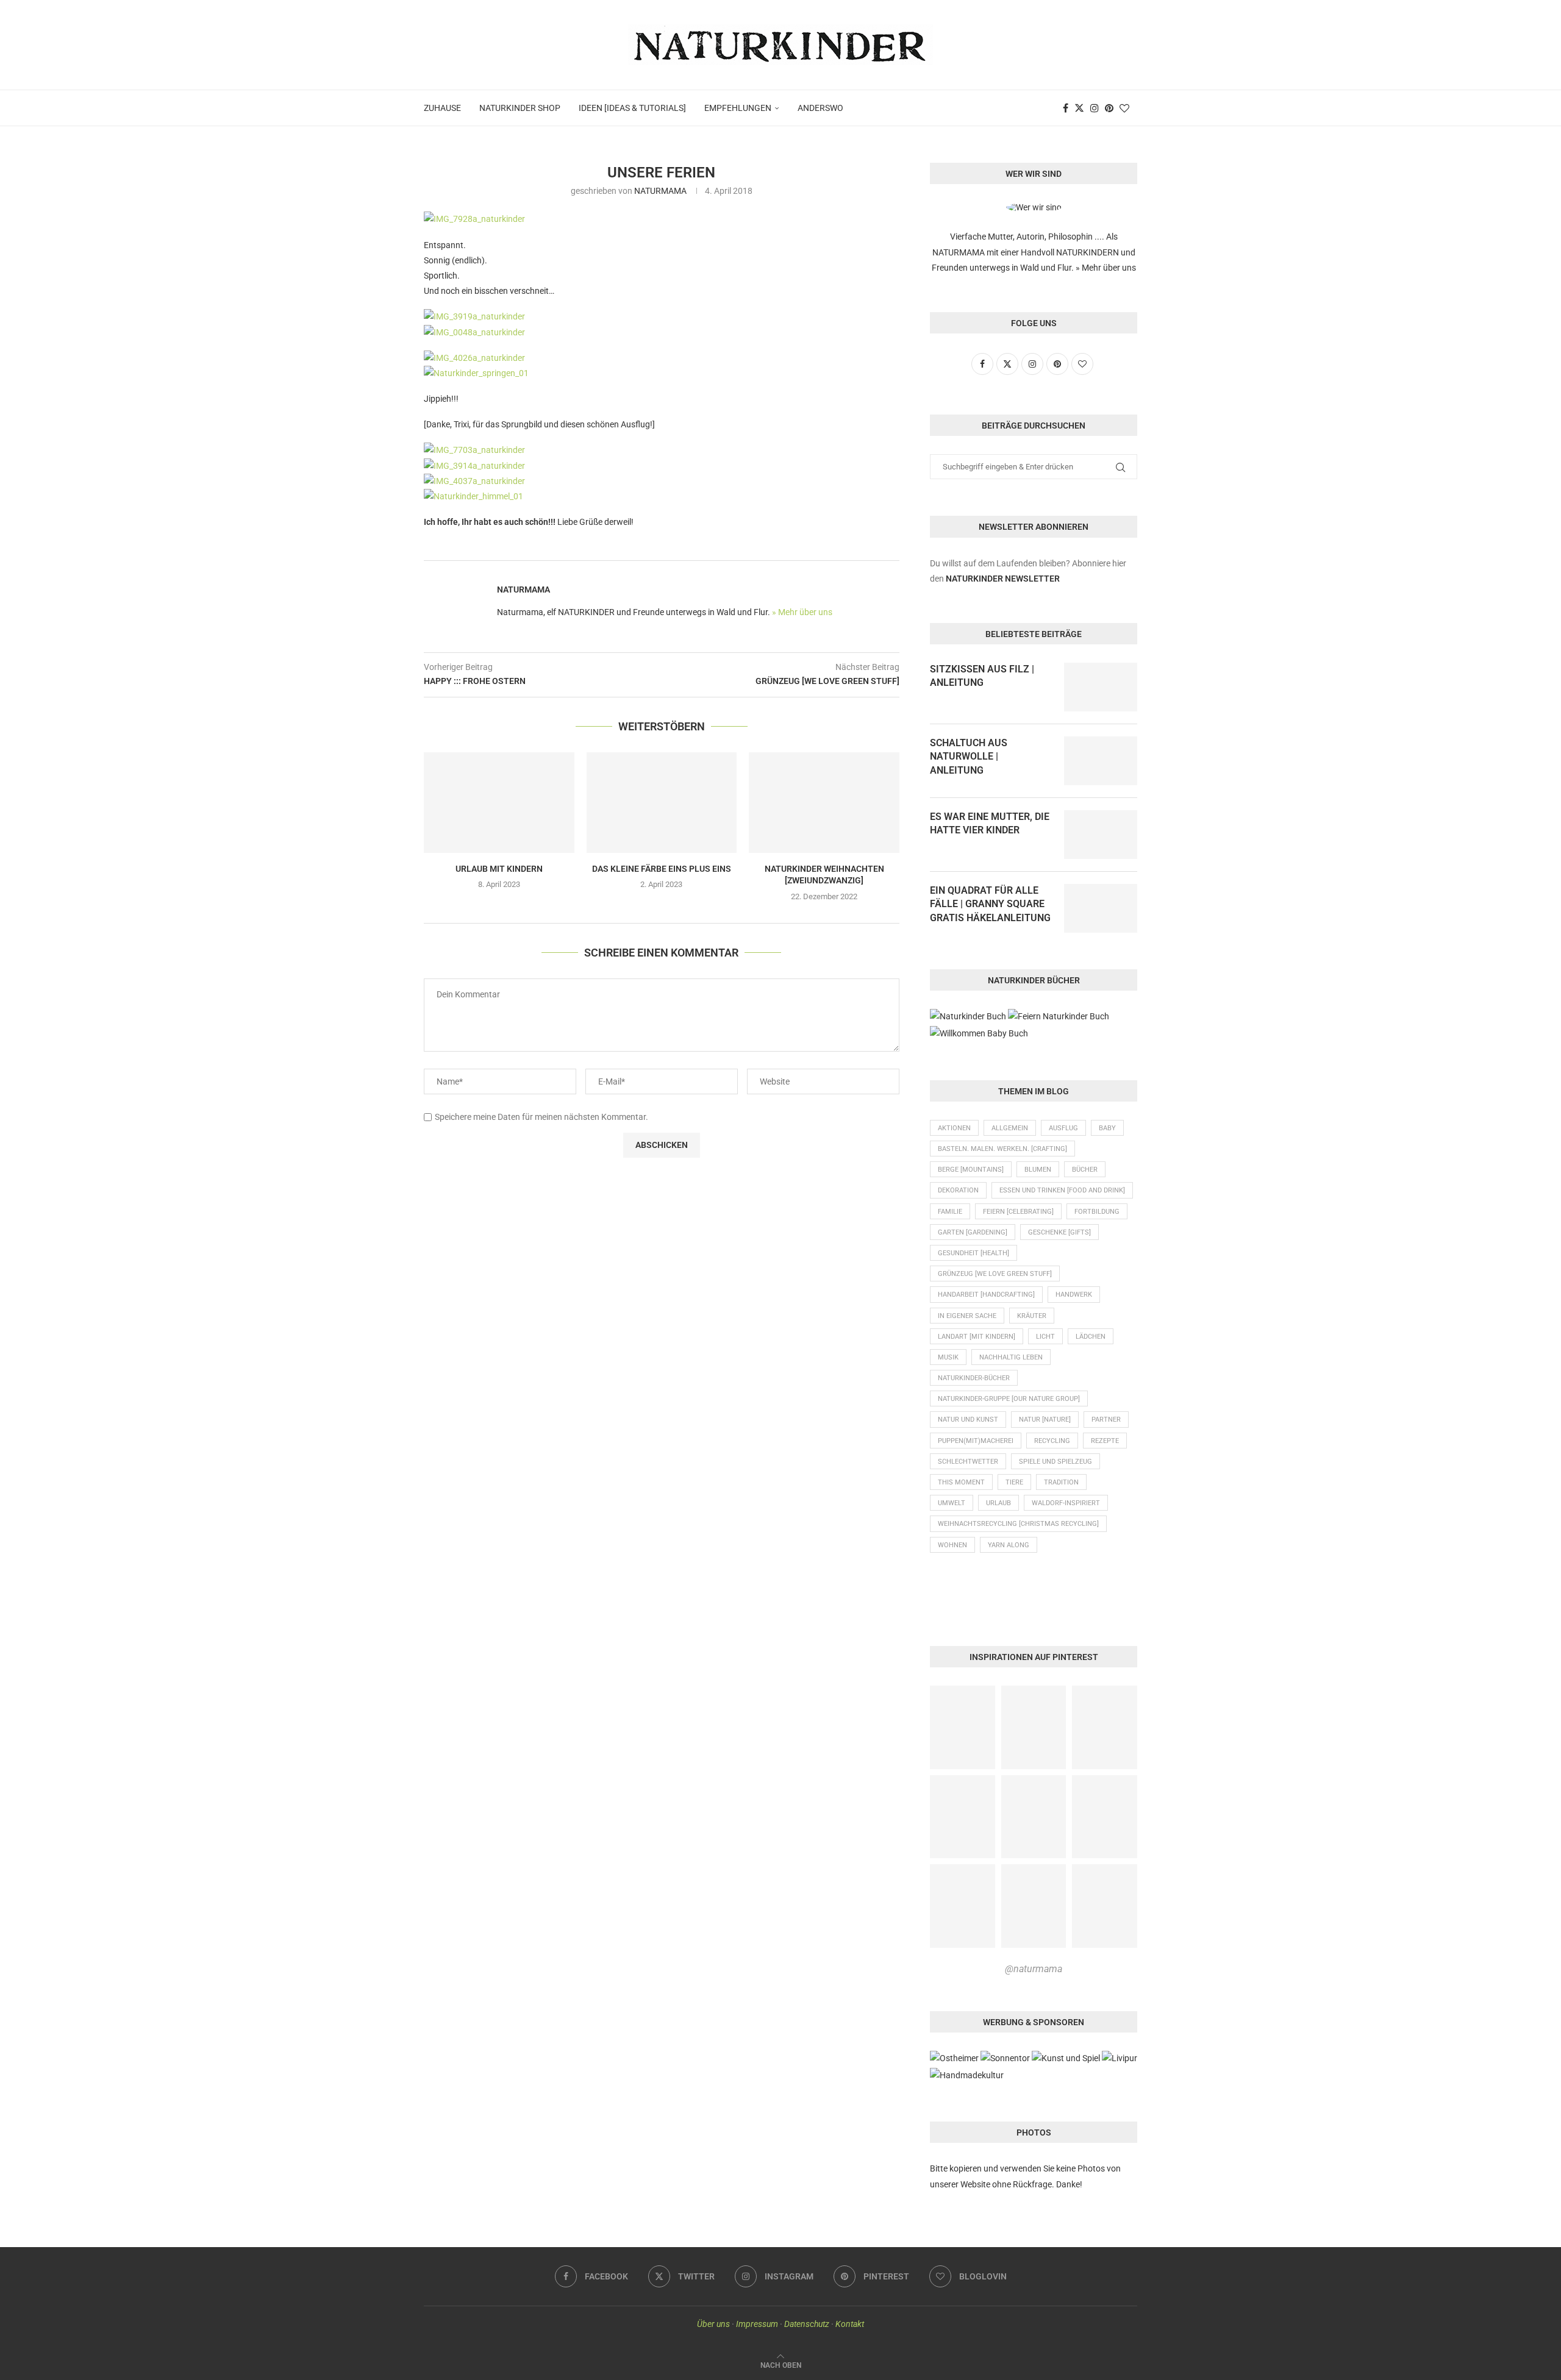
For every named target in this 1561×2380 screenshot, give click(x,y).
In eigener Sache (967, 1316)
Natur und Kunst (968, 1420)
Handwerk (1074, 1295)
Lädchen (1091, 1337)
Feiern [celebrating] (1018, 1212)
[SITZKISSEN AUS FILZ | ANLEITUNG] (1101, 687)
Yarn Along (1009, 1545)
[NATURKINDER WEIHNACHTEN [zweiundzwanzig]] (824, 802)
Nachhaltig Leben (1011, 1357)
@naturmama (1034, 1969)
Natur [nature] (1045, 1420)
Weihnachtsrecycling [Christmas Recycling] (1018, 1524)
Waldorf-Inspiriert (1066, 1503)
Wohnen (952, 1545)
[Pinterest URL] (963, 1727)
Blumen (1038, 1170)
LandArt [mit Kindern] (977, 1337)
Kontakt (850, 2324)
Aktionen (954, 1128)
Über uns (713, 2324)
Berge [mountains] (971, 1170)
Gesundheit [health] (973, 1253)
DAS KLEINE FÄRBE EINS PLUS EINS (662, 869)
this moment (961, 1482)
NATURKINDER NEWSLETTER (1003, 579)
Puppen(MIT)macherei (976, 1441)
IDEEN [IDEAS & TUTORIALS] (632, 108)
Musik (948, 1357)
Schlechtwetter (968, 1462)
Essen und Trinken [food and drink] (1062, 1190)
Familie (950, 1212)
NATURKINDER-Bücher (974, 1378)
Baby (1107, 1128)
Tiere (1014, 1482)
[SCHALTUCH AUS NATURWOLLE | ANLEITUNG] (1101, 761)
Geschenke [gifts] (1059, 1232)
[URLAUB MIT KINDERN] (499, 802)
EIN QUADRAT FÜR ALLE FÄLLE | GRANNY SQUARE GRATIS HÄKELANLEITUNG (990, 904)
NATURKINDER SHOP (520, 108)
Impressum (757, 2324)
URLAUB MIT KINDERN (499, 869)
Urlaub (998, 1503)
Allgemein (1010, 1128)
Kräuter (1032, 1316)
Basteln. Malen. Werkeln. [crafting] (1002, 1149)
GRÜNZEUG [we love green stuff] (995, 1274)
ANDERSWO (820, 108)
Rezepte (1105, 1441)
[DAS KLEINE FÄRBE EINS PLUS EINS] (662, 802)
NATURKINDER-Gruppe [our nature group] (1009, 1399)
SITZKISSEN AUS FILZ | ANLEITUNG (982, 676)
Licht (1045, 1337)
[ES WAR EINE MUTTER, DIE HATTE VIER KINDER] (1101, 835)
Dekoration (958, 1190)
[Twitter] (1079, 108)
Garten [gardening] (973, 1232)
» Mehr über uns (802, 612)
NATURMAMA (660, 191)
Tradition (1061, 1482)
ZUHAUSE (442, 108)
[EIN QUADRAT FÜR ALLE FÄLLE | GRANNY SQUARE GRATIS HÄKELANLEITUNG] (1101, 908)
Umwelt (952, 1503)
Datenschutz (807, 2324)
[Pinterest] (1109, 108)
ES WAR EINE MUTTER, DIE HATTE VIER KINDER (990, 823)
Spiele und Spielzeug (1056, 1462)
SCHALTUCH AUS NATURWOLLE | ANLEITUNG (969, 757)
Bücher (1085, 1170)
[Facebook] (1066, 108)
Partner (1106, 1420)
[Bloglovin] (1124, 108)
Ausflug (1063, 1128)
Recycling (1052, 1441)
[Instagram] (1095, 108)
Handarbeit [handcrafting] (986, 1295)
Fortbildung (1097, 1212)
